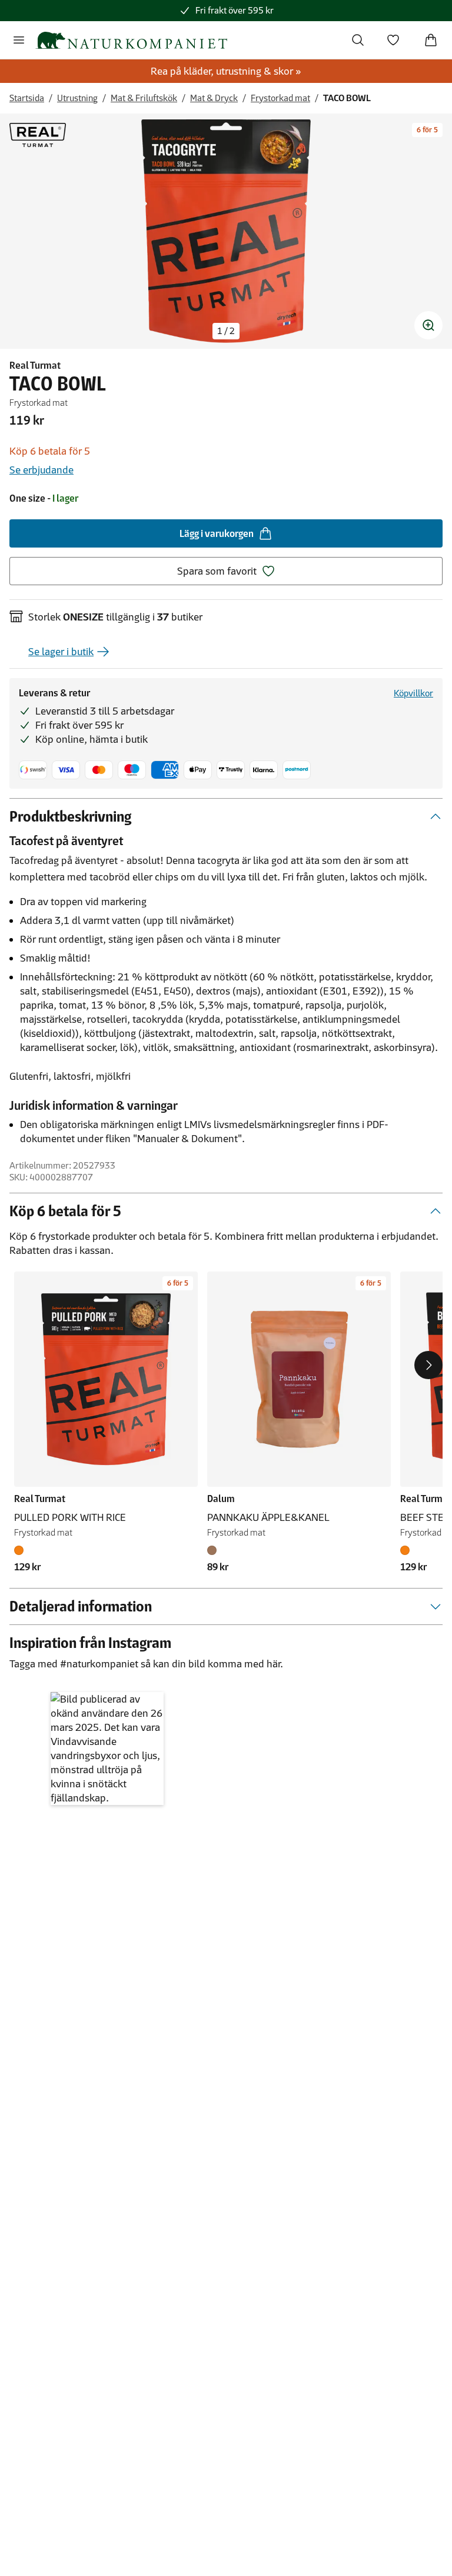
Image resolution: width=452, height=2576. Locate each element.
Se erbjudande (41, 470)
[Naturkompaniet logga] (131, 40)
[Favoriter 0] (393, 40)
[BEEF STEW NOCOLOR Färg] (407, 1550)
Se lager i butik (61, 652)
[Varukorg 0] (431, 40)
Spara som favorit (217, 571)
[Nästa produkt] (428, 1365)
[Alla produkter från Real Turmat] (38, 135)
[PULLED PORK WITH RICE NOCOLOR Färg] (21, 1550)
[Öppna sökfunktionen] (358, 40)
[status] (226, 331)
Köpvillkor (413, 693)
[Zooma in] (428, 325)
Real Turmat (35, 365)
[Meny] (19, 40)
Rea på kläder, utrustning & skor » (226, 71)
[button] (107, 1749)
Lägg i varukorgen (217, 533)
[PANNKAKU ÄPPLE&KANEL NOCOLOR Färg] (214, 1550)
